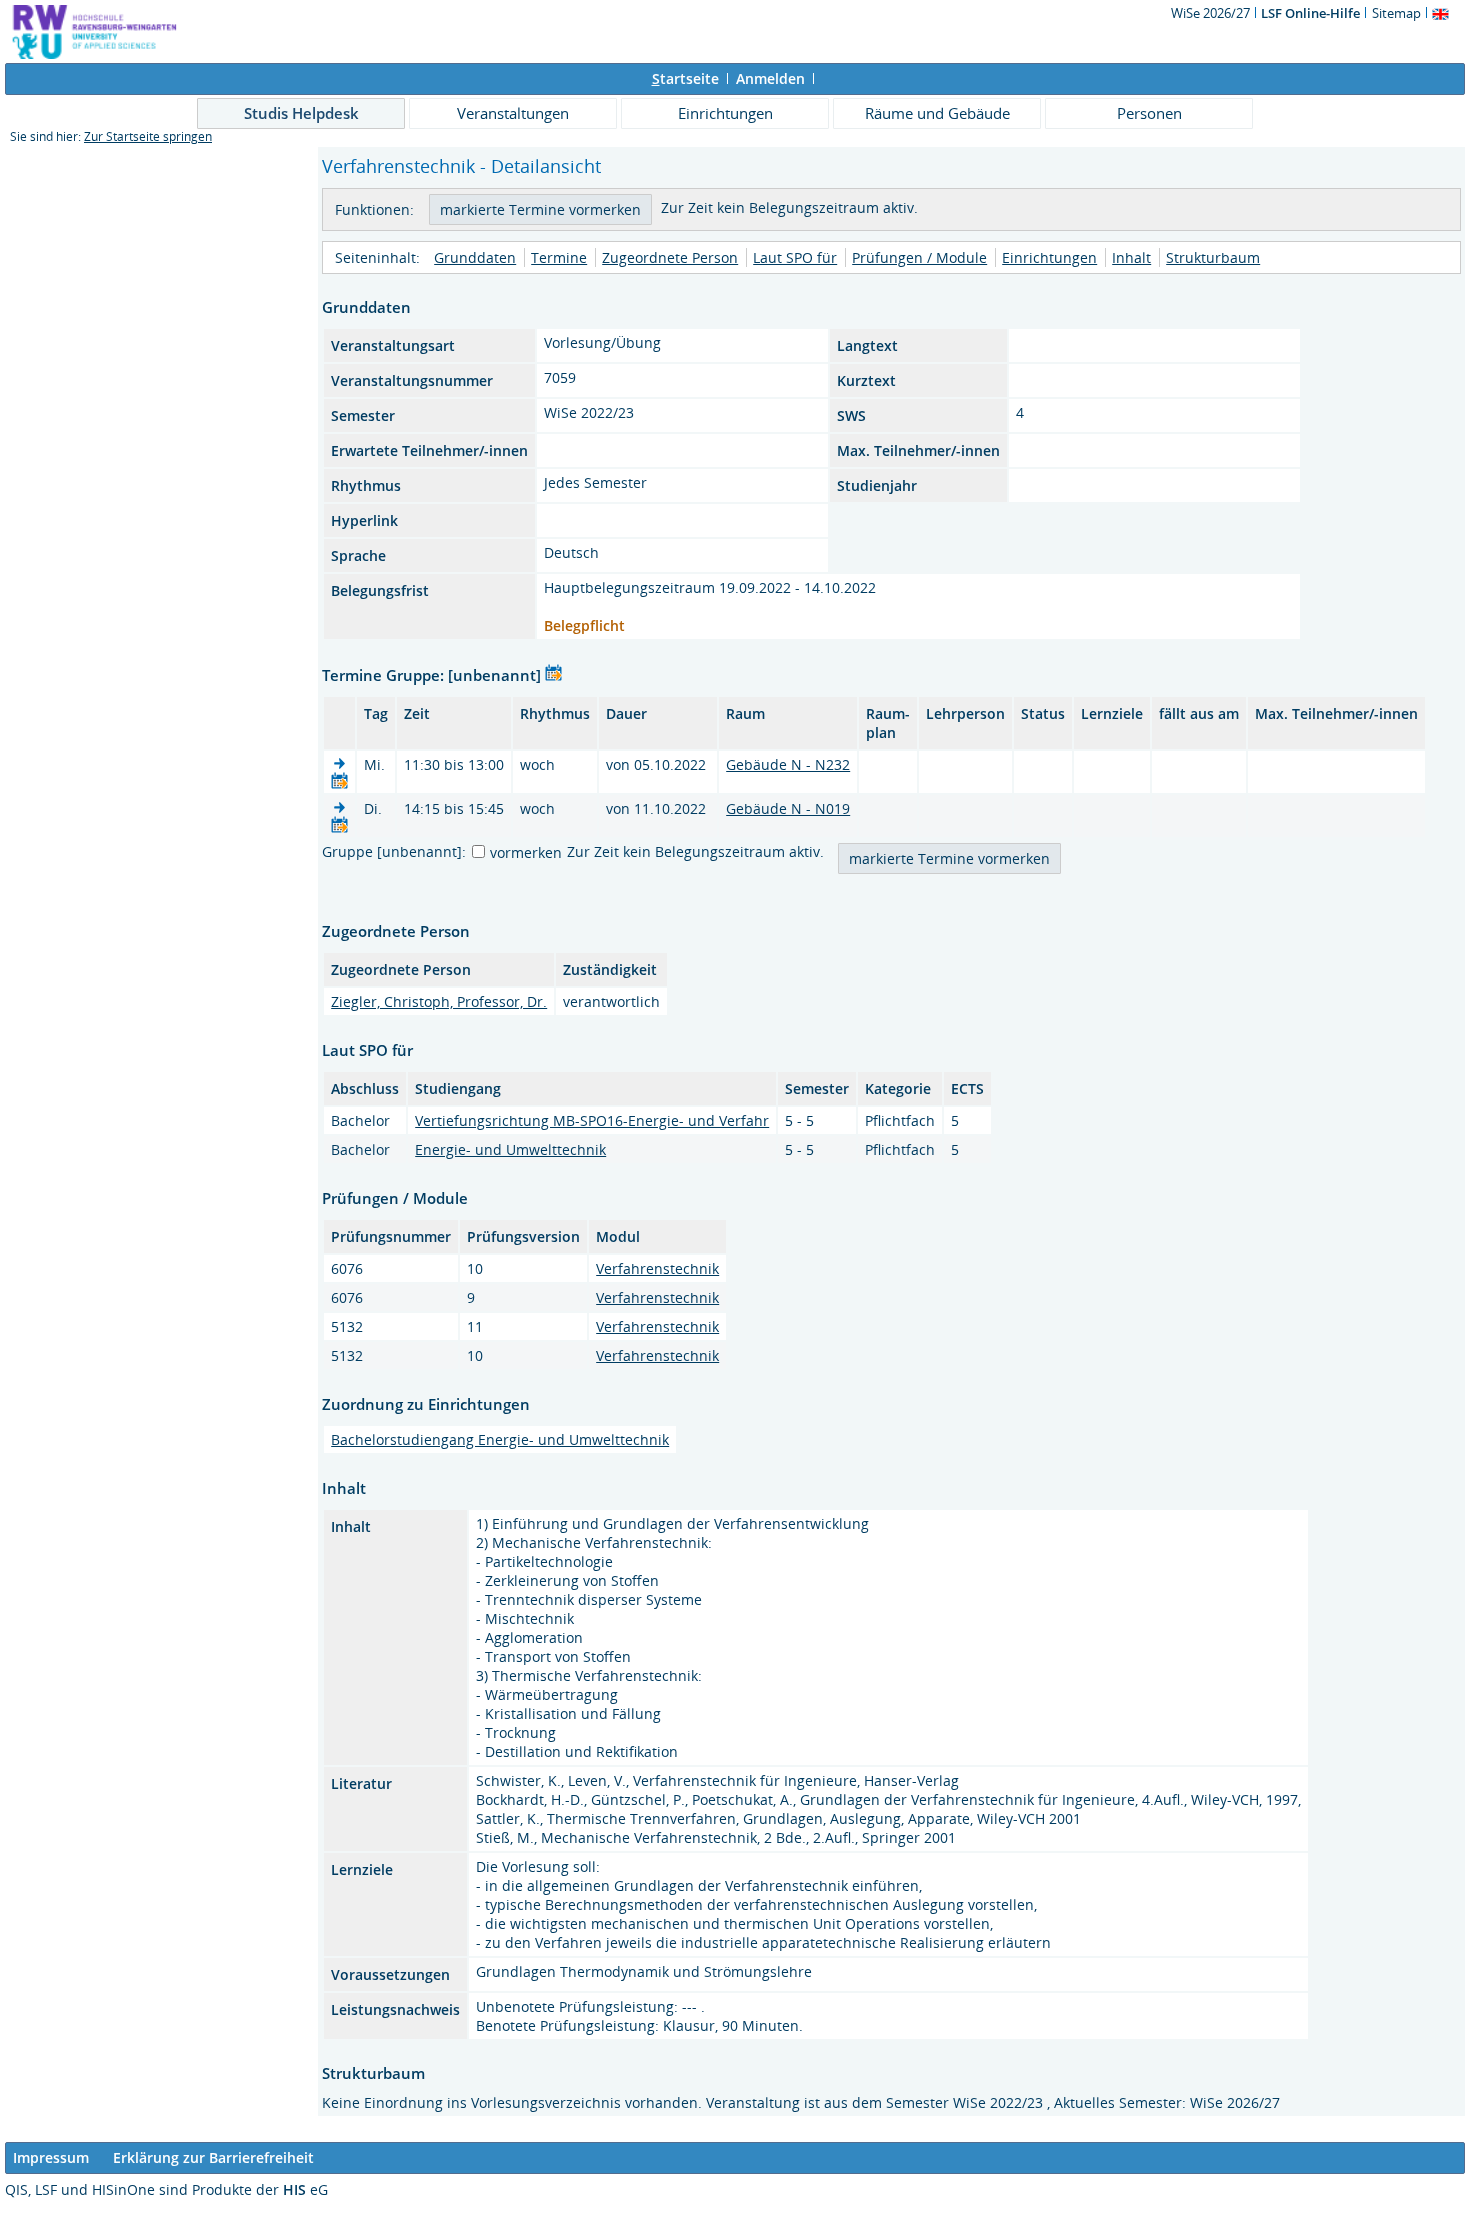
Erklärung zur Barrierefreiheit (213, 2157)
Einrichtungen (725, 113)
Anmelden (770, 78)
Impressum (51, 2157)
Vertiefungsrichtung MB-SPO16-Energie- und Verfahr (592, 1120)
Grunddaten (475, 257)
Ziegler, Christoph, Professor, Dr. (439, 1001)
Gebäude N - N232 (788, 764)
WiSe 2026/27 (1212, 13)
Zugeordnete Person (670, 257)
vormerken (526, 852)
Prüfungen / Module (919, 257)
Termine (559, 257)
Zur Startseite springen (148, 136)
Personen (1149, 113)
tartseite (685, 78)
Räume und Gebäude (937, 113)
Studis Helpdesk (301, 113)
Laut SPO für (795, 257)
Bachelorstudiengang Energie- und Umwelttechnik (500, 1439)
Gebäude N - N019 (788, 808)
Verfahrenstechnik (657, 1268)
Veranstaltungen (513, 113)
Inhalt (1131, 257)
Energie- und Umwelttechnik (510, 1149)
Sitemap (1396, 13)
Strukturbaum (1213, 257)
